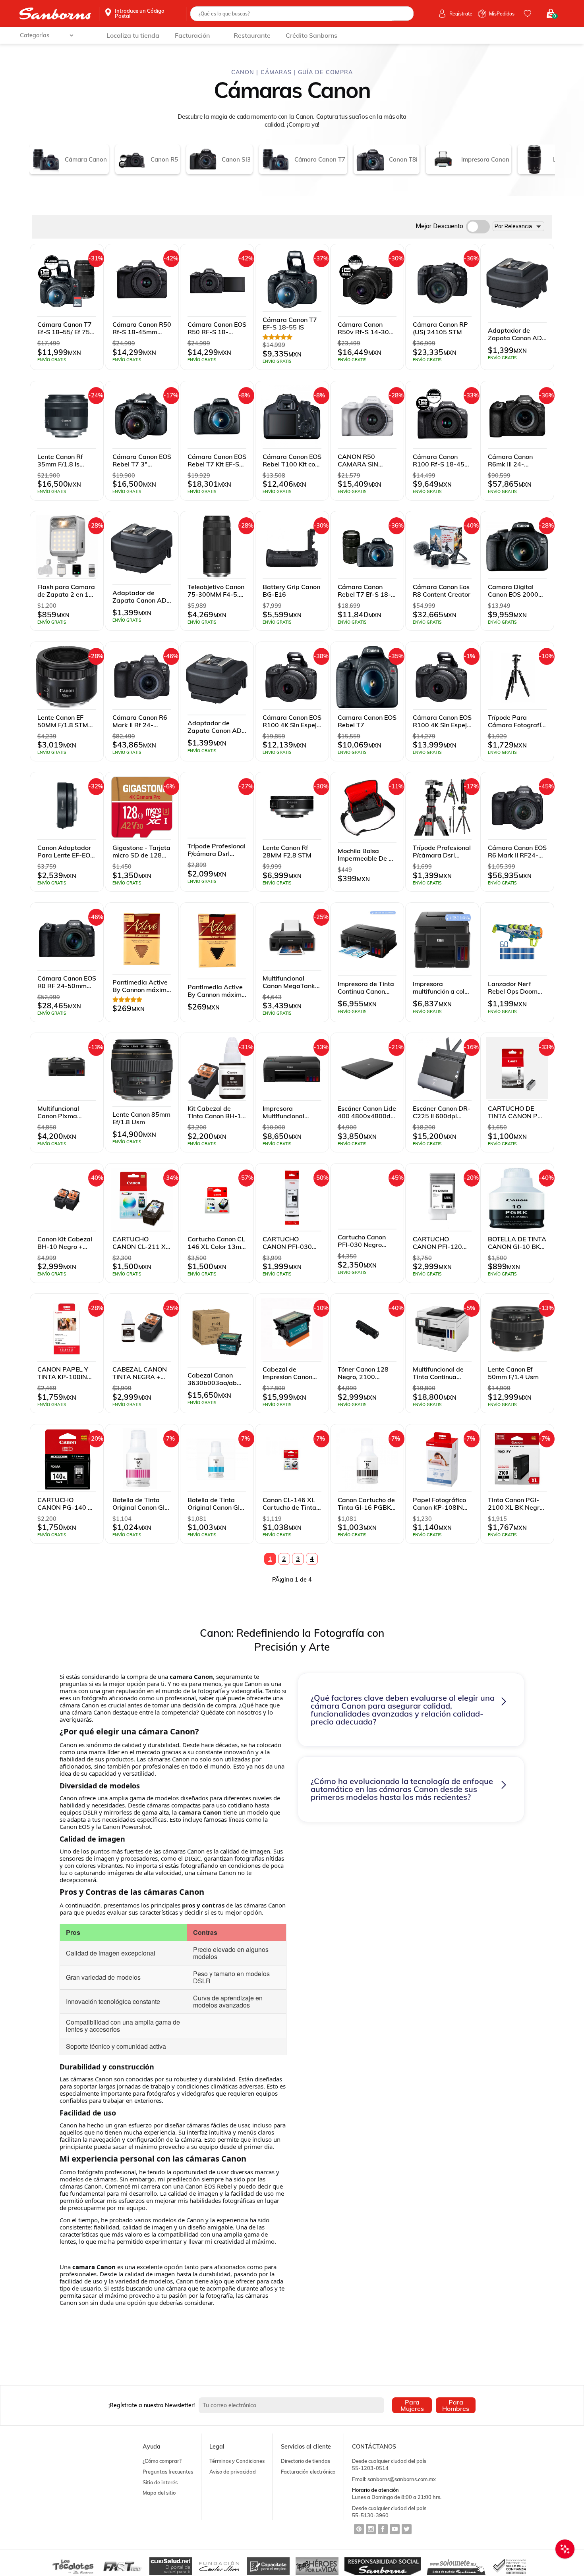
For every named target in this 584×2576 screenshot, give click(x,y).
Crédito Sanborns (311, 35)
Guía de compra (326, 72)
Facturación (192, 35)
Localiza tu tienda (133, 35)
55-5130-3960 (370, 2515)
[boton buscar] (403, 13)
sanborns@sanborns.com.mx (402, 2479)
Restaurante (252, 35)
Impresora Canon (485, 159)
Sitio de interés (160, 2482)
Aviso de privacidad (233, 2472)
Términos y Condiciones (237, 2461)
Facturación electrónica (308, 2472)
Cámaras (276, 72)
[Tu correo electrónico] (293, 2405)
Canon (243, 72)
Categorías (35, 35)
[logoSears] (55, 14)
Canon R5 (164, 159)
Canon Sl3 (236, 159)
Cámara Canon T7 (320, 159)
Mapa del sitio (159, 2493)
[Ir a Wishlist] (529, 13)
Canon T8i (403, 159)
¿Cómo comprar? (162, 2461)
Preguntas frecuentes (168, 2472)
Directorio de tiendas (306, 2461)
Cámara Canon (86, 159)
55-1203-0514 (370, 2468)
